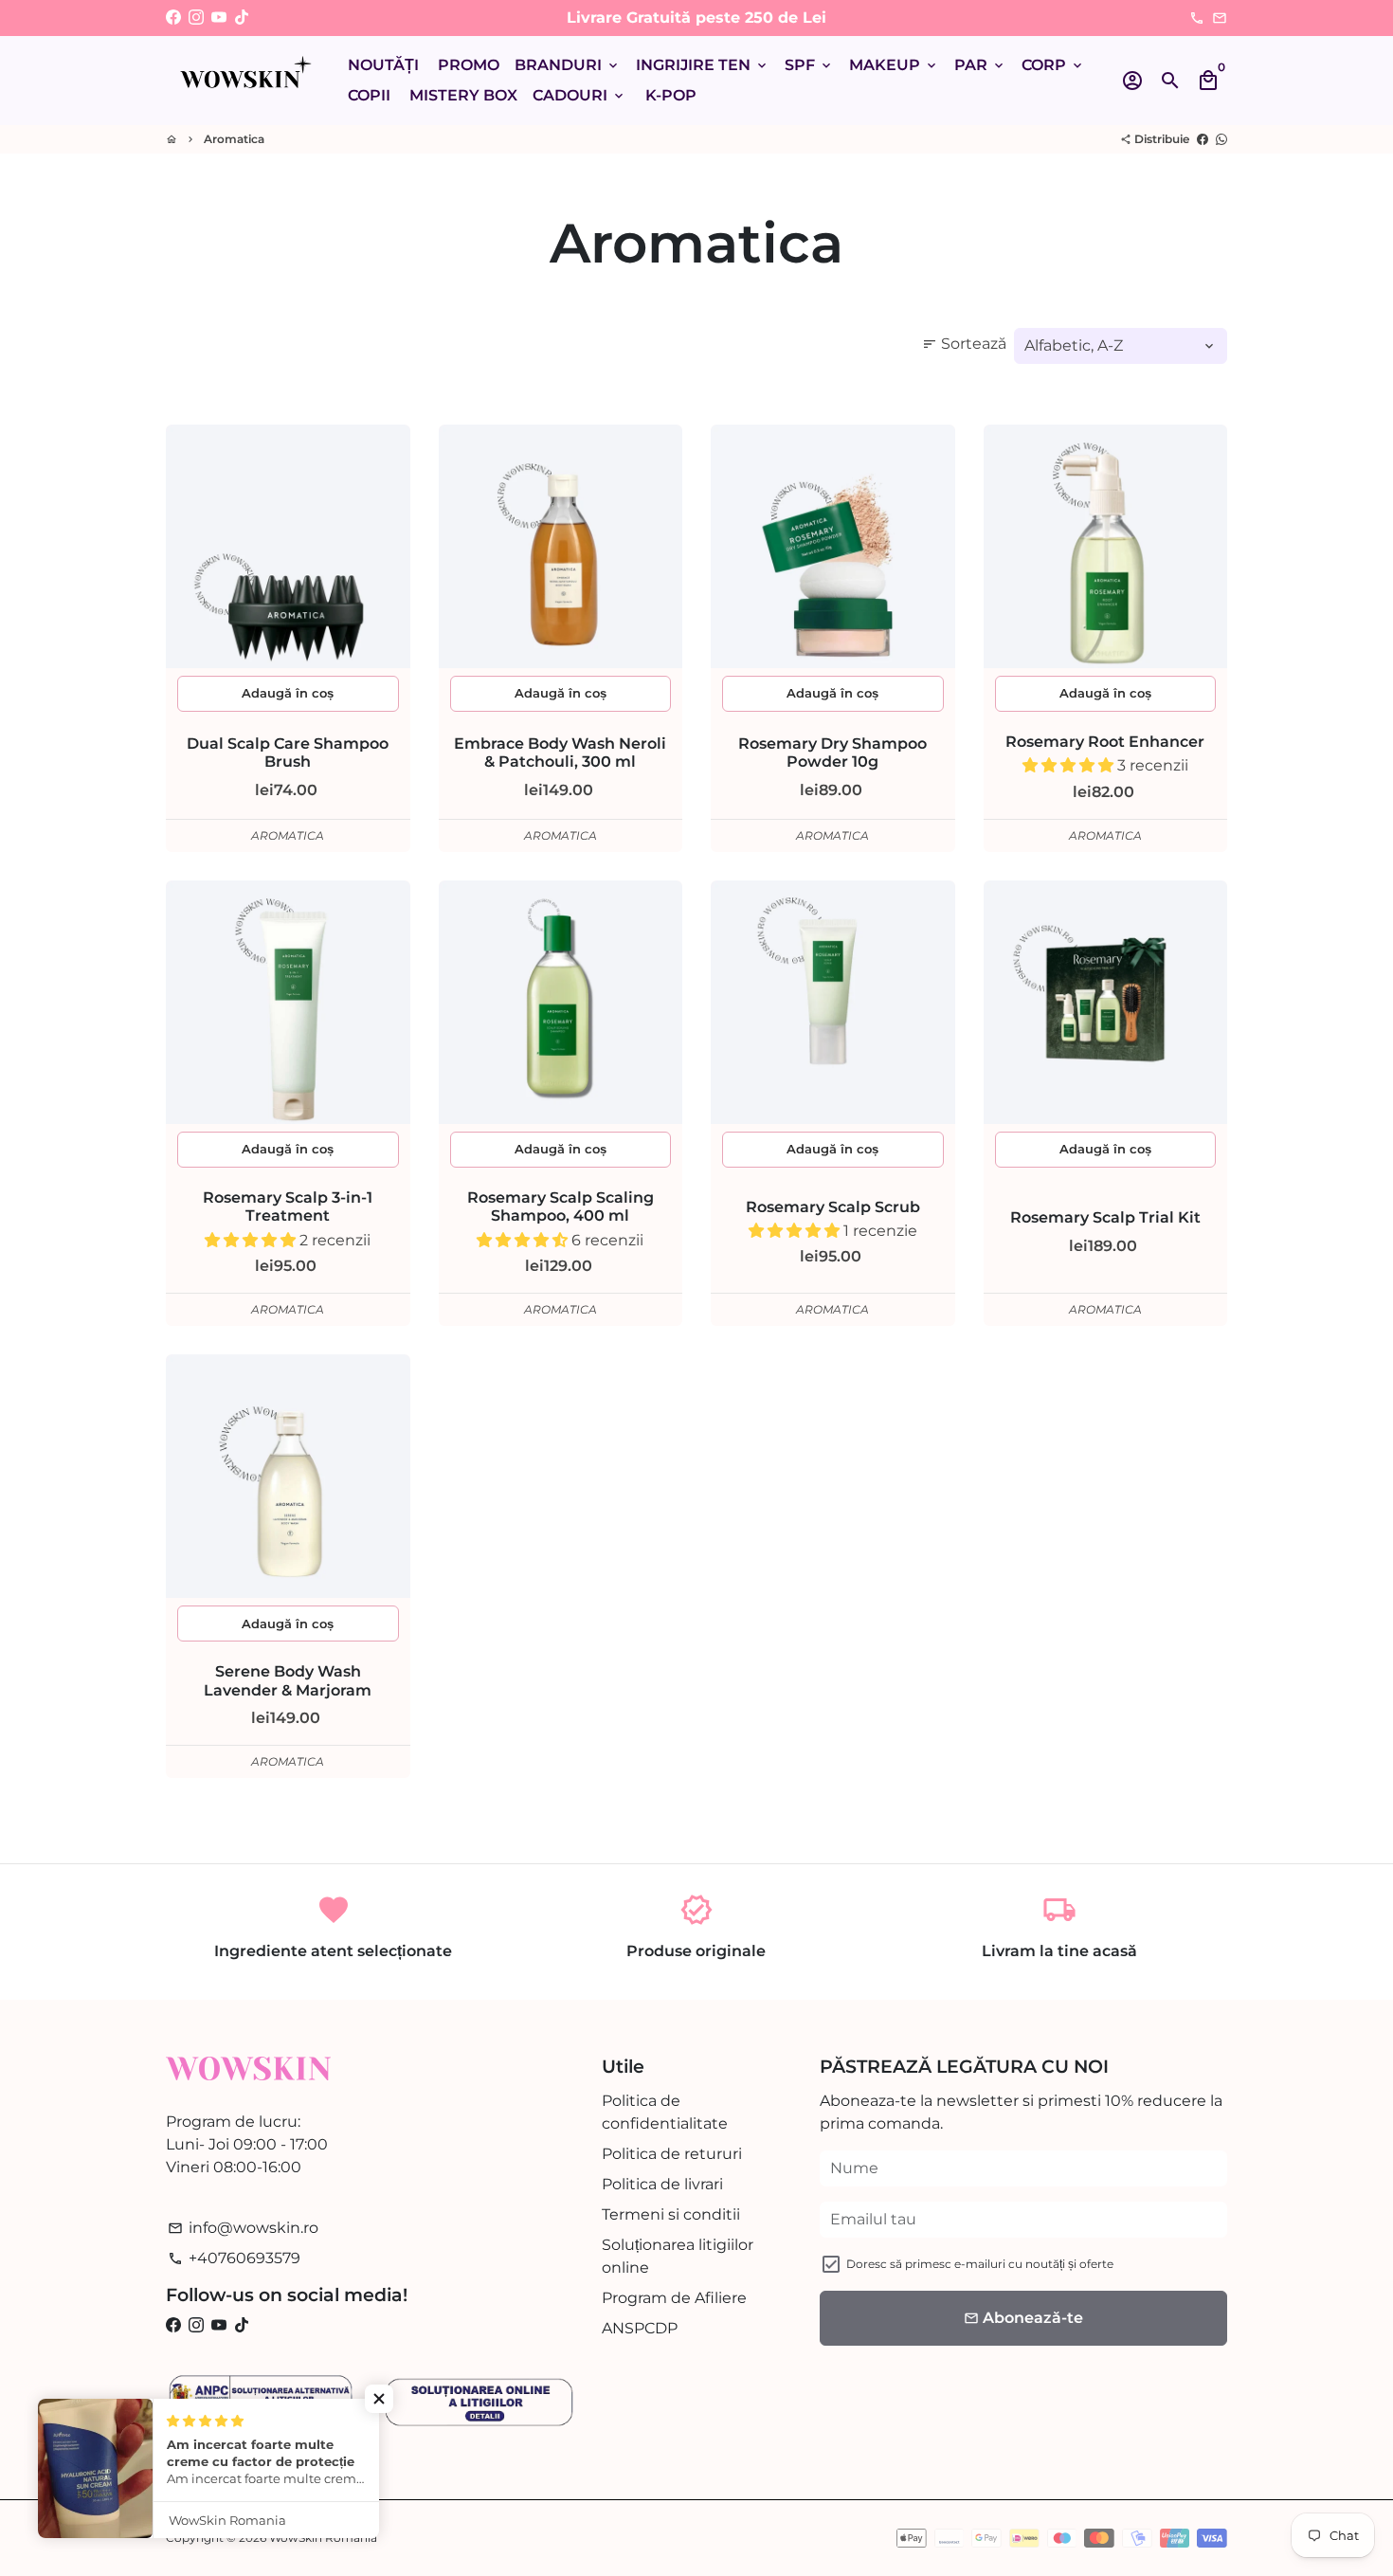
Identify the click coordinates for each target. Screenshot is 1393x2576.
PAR (980, 65)
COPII (369, 95)
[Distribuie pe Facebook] (1203, 139)
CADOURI (579, 95)
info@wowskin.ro (243, 2228)
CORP (1053, 65)
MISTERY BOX (463, 95)
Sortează (964, 344)
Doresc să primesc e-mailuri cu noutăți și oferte (980, 2264)
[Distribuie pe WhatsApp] (1221, 139)
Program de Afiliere (674, 2298)
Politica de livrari (662, 2184)
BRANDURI (568, 65)
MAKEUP (894, 65)
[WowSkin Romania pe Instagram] (196, 18)
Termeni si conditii (671, 2214)
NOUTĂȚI (383, 65)
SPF (809, 65)
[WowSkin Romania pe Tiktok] (242, 18)
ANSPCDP (640, 2328)
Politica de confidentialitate (665, 2112)
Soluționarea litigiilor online (678, 2256)
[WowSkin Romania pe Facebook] (173, 18)
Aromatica (234, 139)
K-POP (671, 95)
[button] (1070, 765)
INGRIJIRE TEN (703, 65)
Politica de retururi (672, 2154)
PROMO (469, 65)
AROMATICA (288, 835)
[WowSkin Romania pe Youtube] (219, 18)
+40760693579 (234, 2258)
